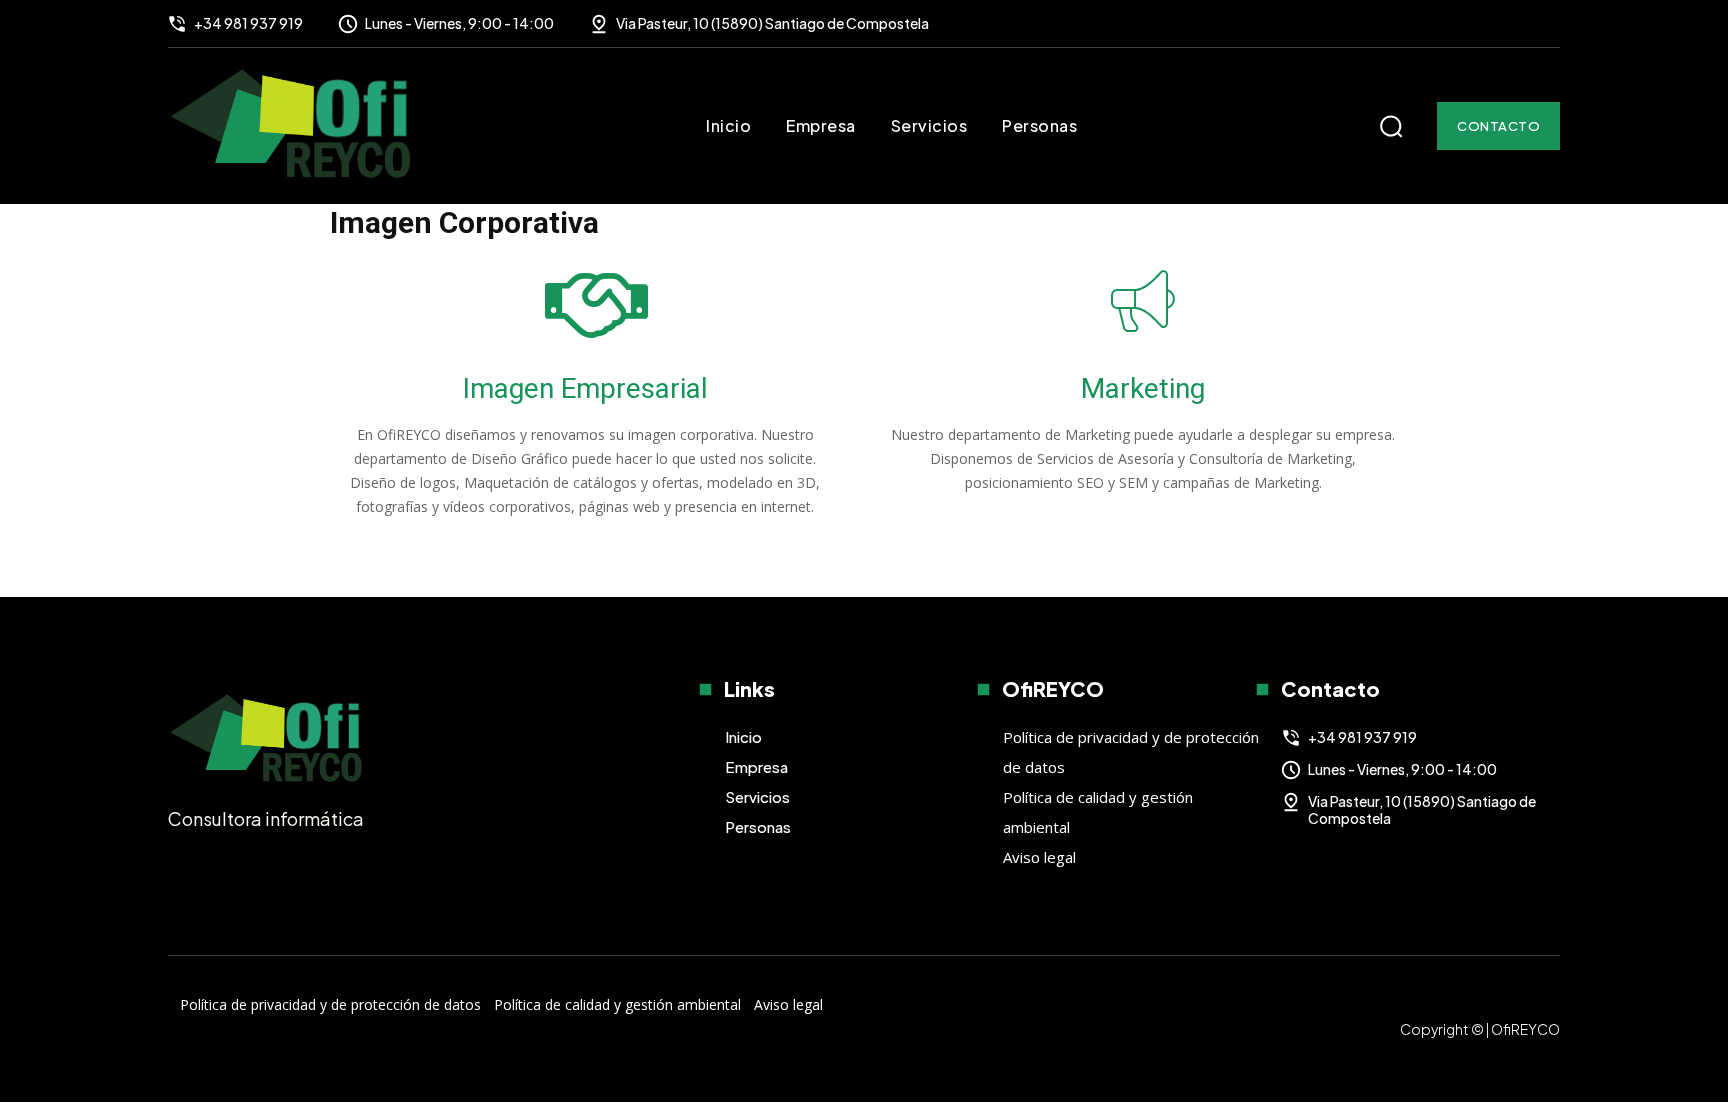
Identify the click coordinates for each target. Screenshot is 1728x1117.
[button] (1391, 126)
